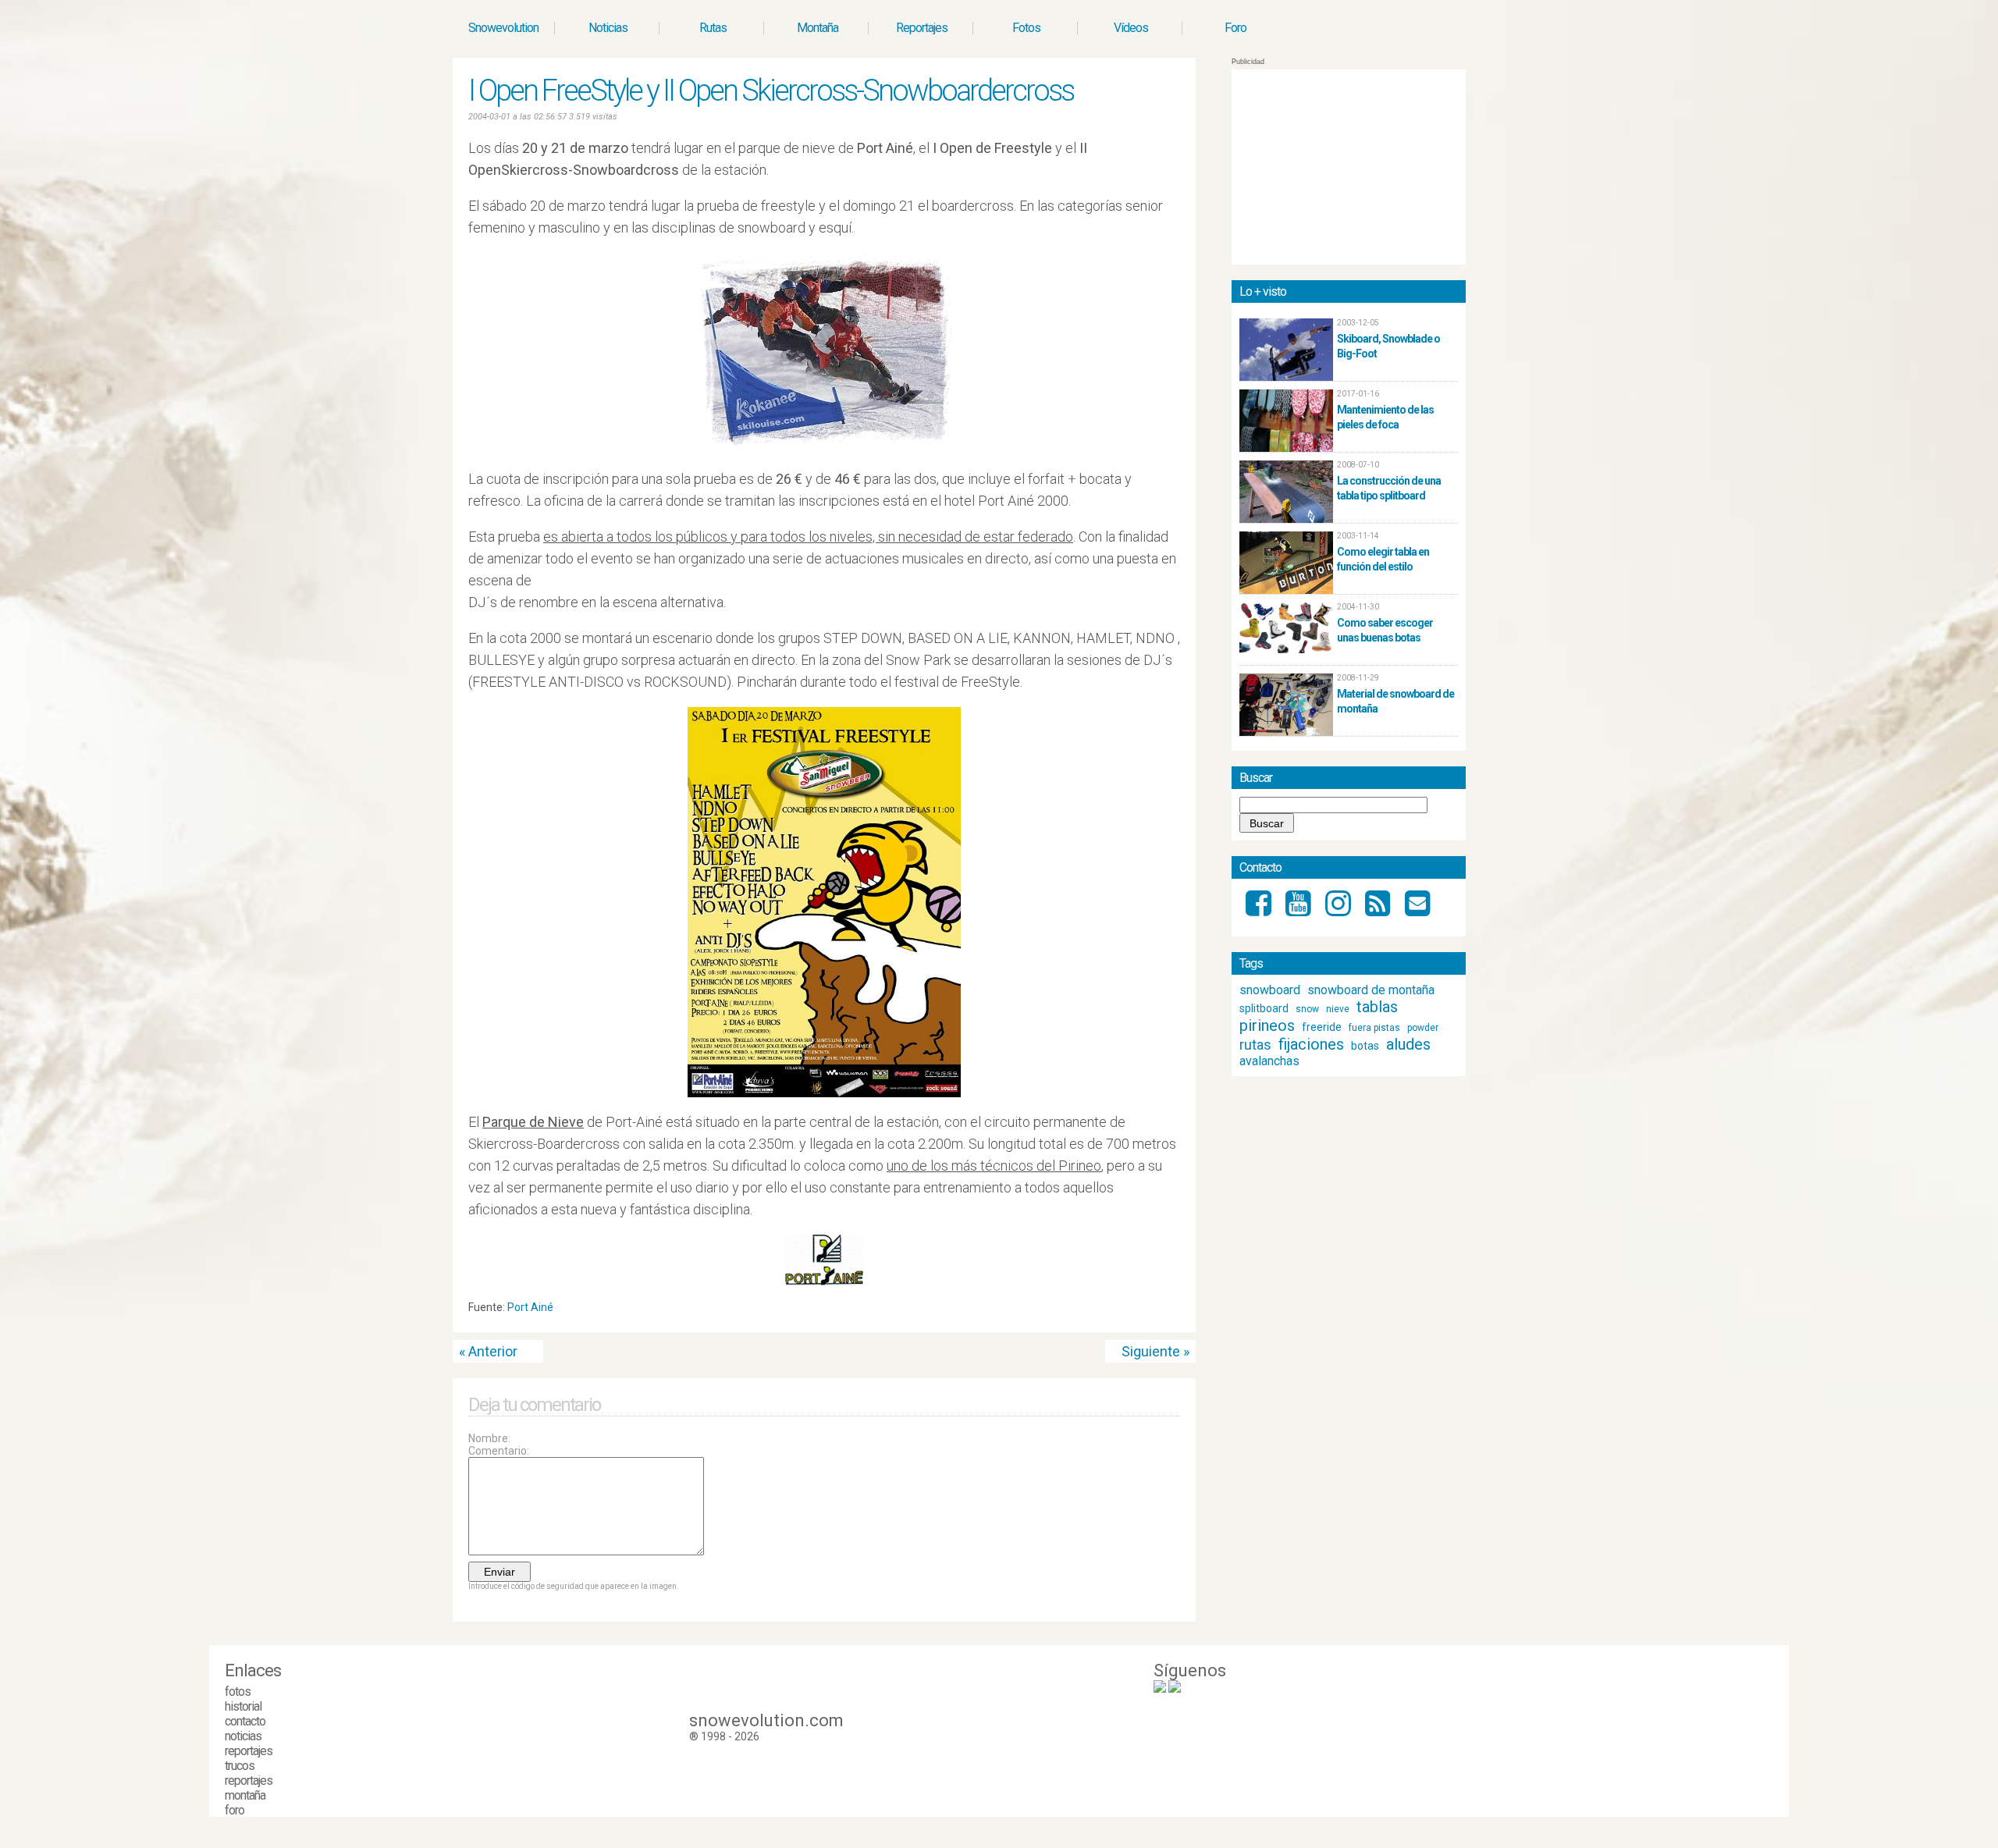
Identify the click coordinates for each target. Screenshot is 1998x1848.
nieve (1338, 1009)
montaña (245, 1795)
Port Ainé (530, 1307)
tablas (1377, 1007)
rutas (1255, 1045)
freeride (1322, 1027)
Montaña (818, 28)
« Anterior (488, 1351)
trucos (240, 1766)
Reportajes (922, 28)
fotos (238, 1692)
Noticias (608, 28)
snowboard (1270, 990)
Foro (1235, 28)
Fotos (1026, 28)
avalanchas (1269, 1061)
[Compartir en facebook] (1174, 1311)
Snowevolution (503, 28)
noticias (243, 1736)
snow (1307, 1009)
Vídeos (1131, 28)
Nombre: (489, 1438)
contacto (245, 1721)
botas (1365, 1046)
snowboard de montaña (1371, 990)
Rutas (713, 28)
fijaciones (1311, 1044)
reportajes (249, 1751)
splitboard (1264, 1008)
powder (1423, 1028)
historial (243, 1706)
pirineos (1267, 1025)
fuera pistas (1374, 1028)
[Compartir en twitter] (1159, 1311)
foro (235, 1810)
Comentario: (499, 1451)
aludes (1408, 1044)
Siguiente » (1155, 1351)
